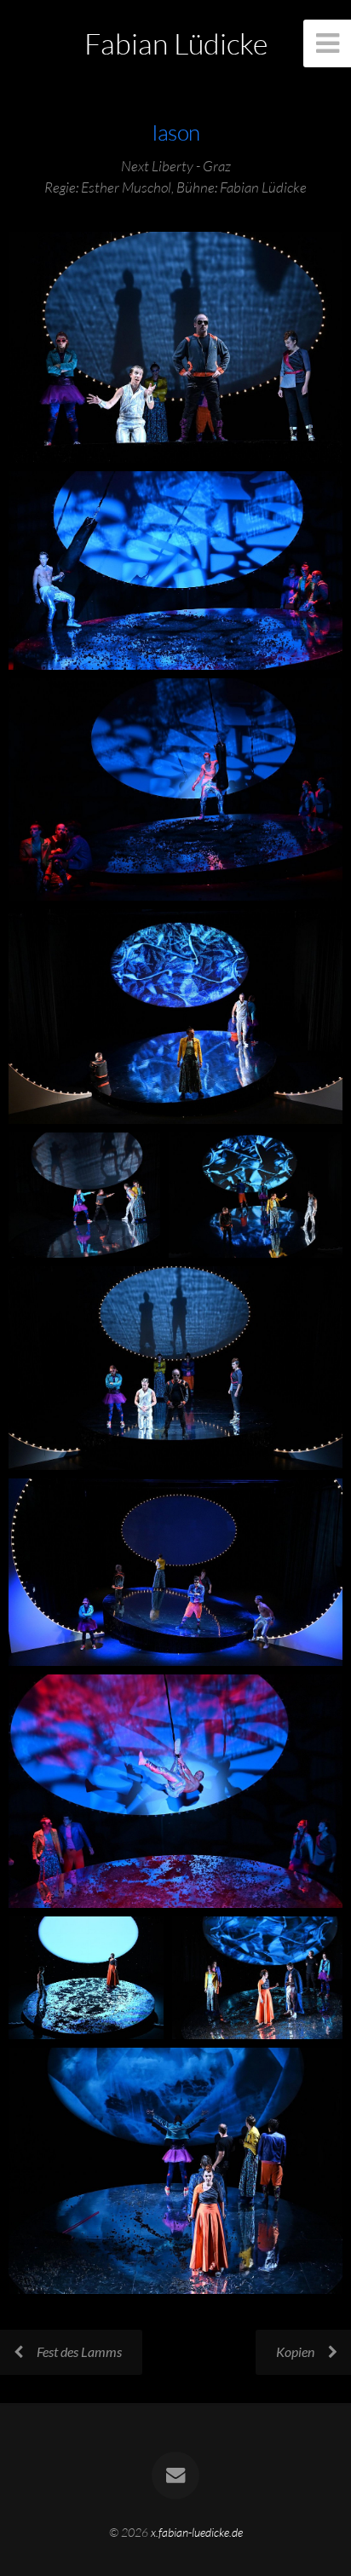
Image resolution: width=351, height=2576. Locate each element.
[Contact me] (175, 2475)
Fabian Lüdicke (176, 43)
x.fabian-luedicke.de (197, 2532)
